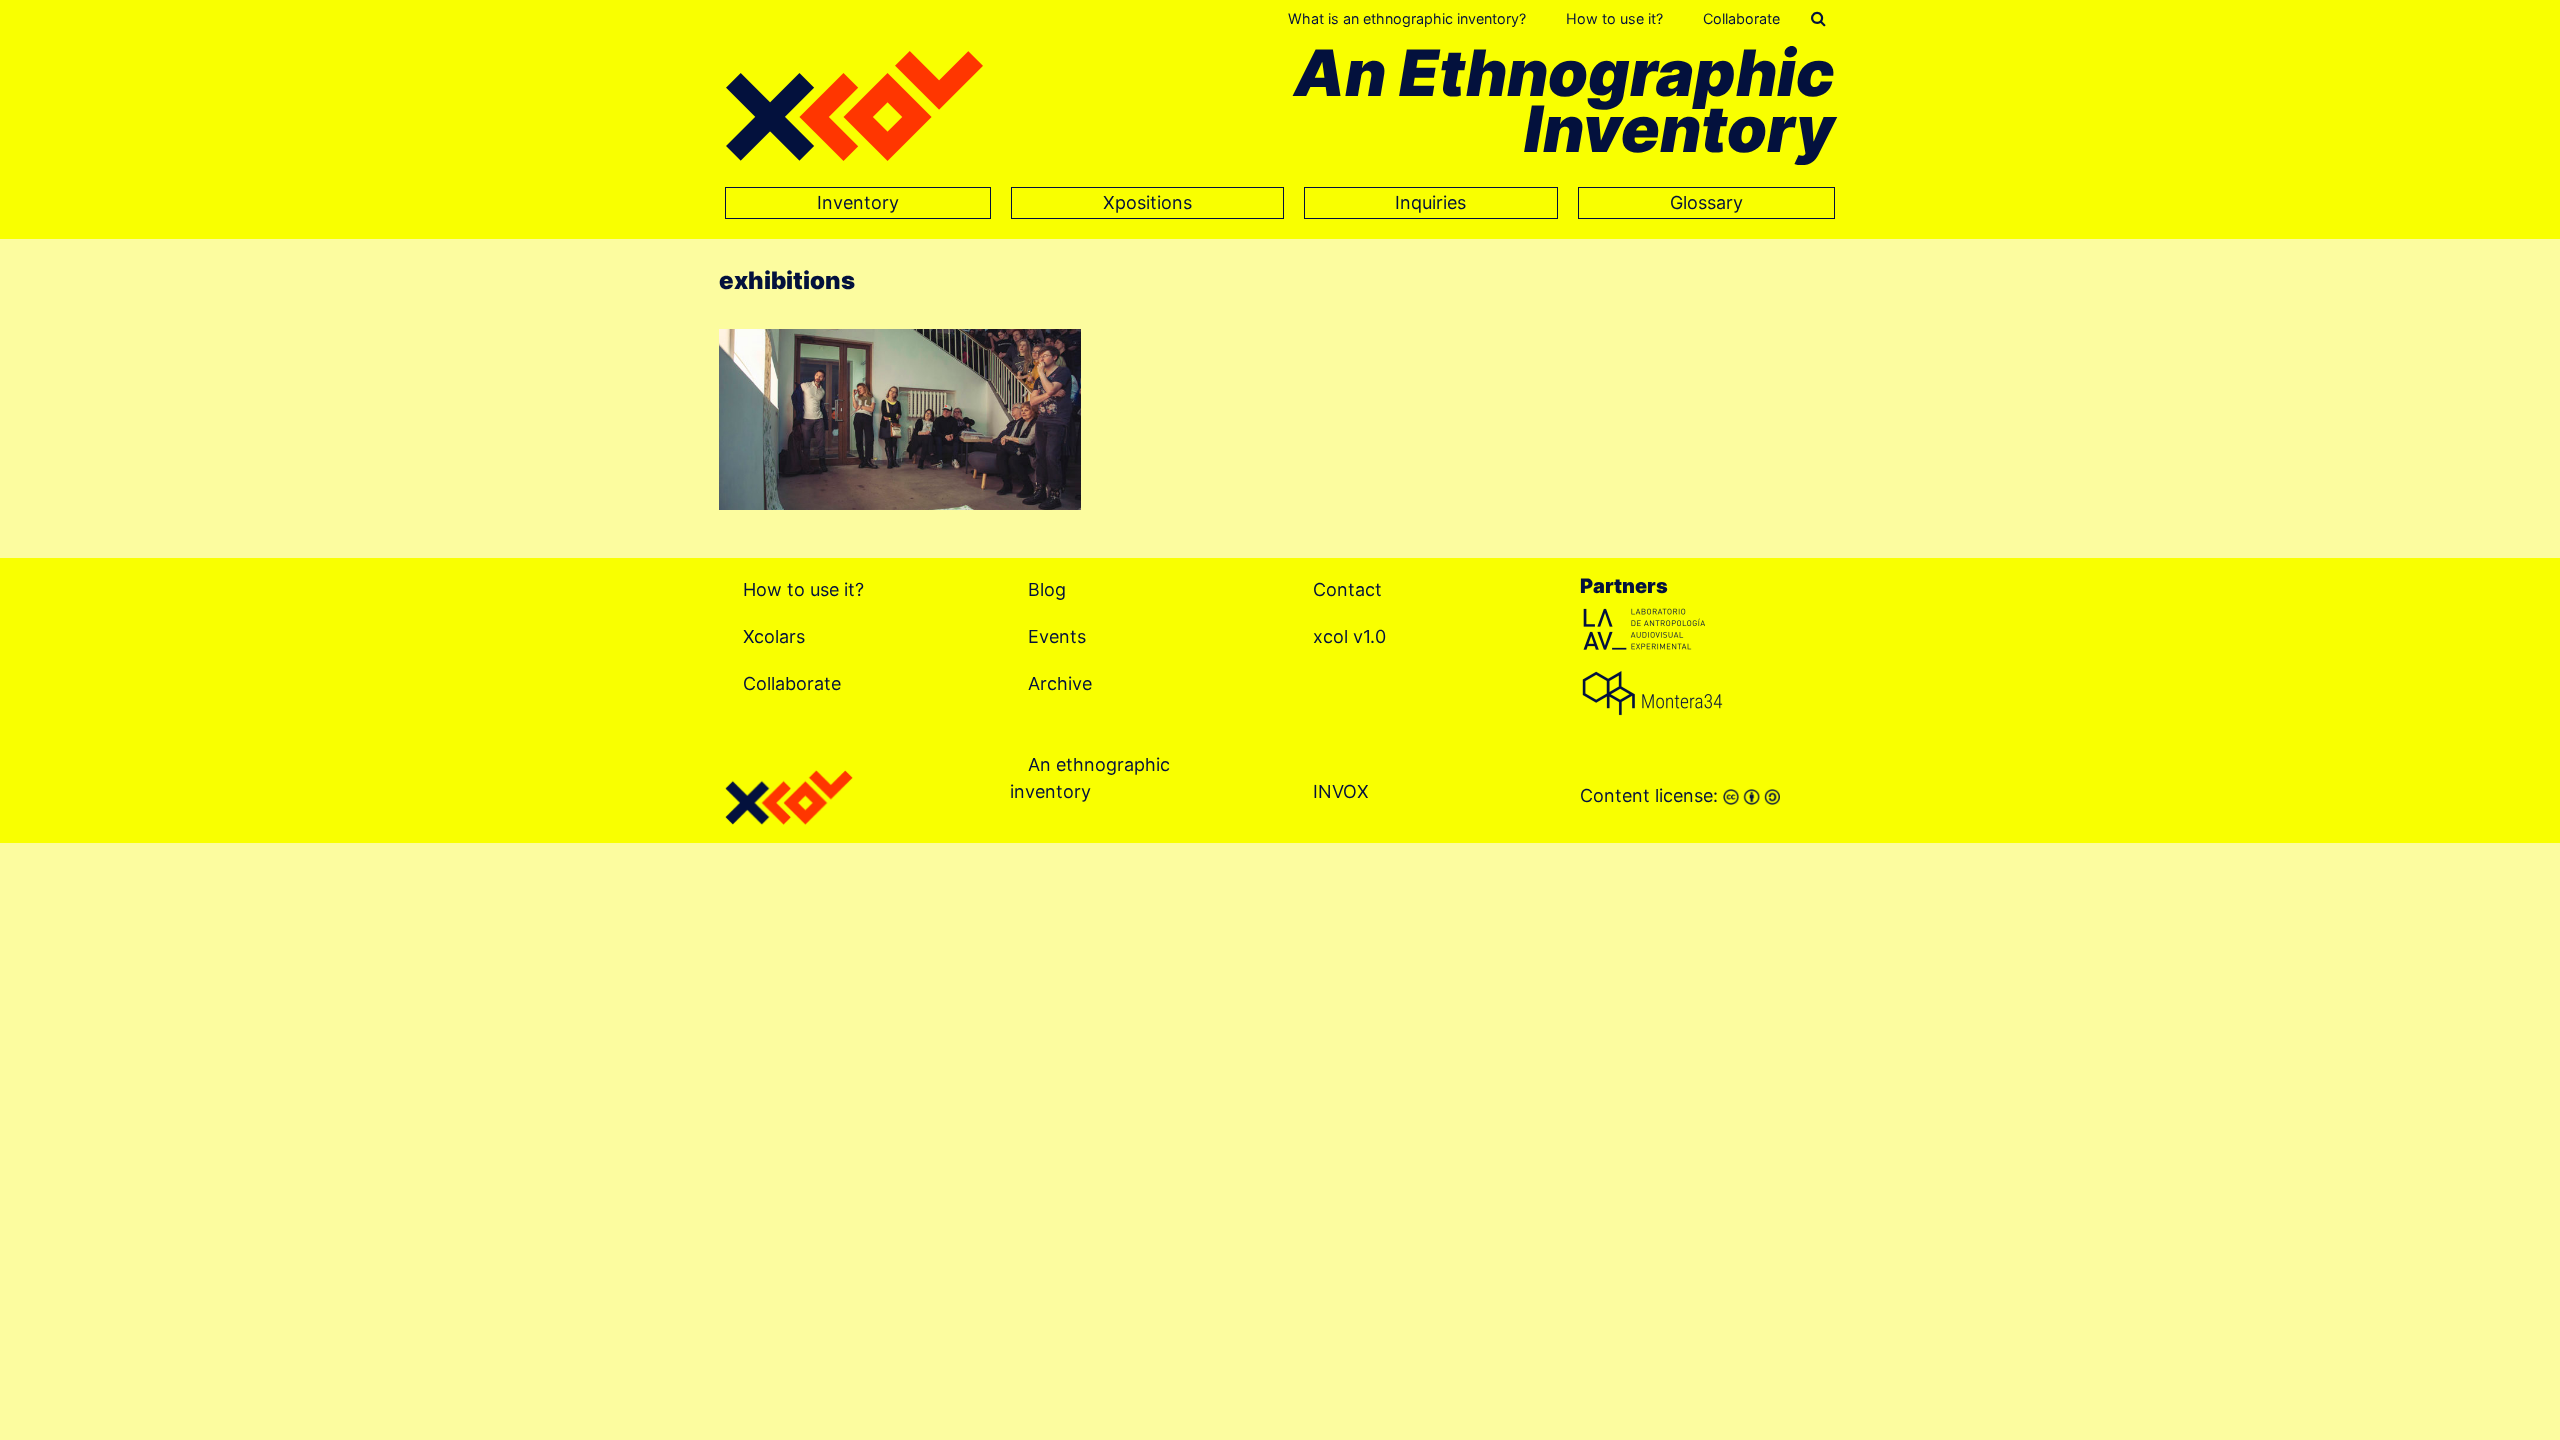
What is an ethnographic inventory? (1407, 18)
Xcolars (774, 636)
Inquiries (1430, 202)
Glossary (1706, 202)
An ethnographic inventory (1090, 778)
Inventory (858, 202)
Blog (1047, 589)
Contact (1347, 589)
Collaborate (1741, 18)
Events (1057, 636)
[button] (1818, 19)
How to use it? (1614, 18)
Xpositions (1147, 202)
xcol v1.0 (1349, 636)
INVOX (1341, 791)
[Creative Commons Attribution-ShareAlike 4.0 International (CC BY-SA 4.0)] (1751, 795)
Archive (1060, 683)
